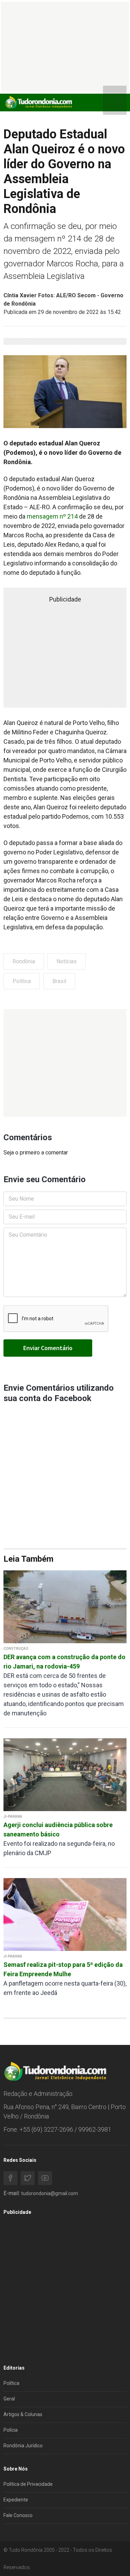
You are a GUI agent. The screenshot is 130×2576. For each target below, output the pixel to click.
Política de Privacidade (28, 2484)
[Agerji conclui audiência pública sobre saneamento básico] (65, 1774)
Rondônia (24, 961)
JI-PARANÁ (13, 1816)
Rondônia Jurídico (23, 2446)
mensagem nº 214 (52, 516)
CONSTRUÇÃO (16, 1649)
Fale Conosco (18, 2515)
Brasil (59, 981)
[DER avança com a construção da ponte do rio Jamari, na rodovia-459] (65, 1606)
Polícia (11, 2430)
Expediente (16, 2500)
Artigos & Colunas (23, 2414)
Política (22, 981)
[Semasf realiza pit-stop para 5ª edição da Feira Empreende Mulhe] (65, 1914)
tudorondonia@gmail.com (50, 2193)
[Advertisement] (65, 1063)
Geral (9, 2399)
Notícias (67, 961)
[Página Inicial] (38, 102)
